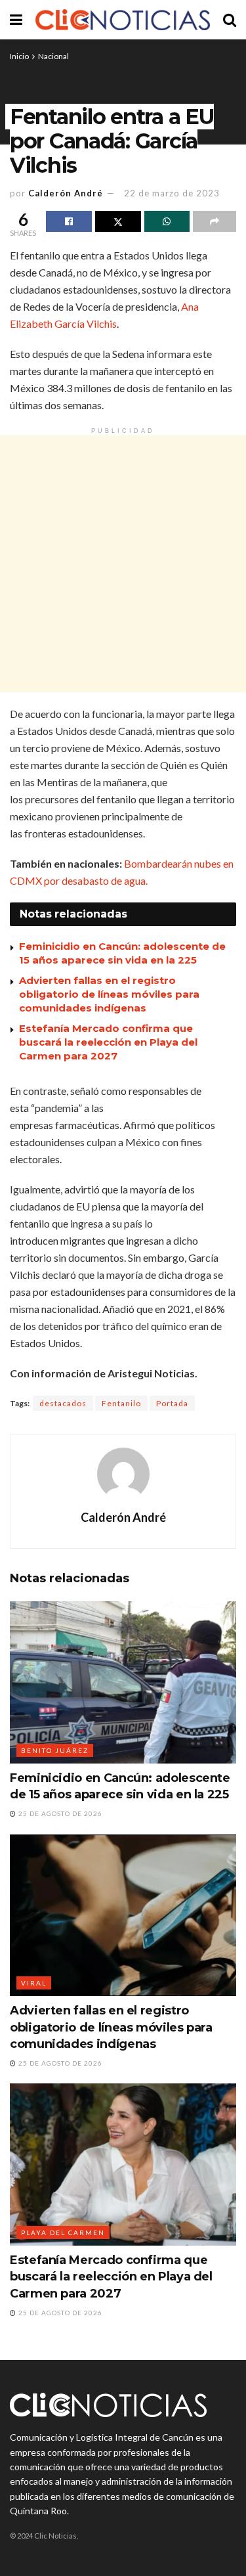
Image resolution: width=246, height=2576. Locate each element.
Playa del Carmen (63, 2232)
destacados (63, 1403)
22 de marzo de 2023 (172, 193)
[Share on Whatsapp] (167, 221)
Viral (34, 1983)
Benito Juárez (55, 1750)
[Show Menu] (16, 20)
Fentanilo (121, 1403)
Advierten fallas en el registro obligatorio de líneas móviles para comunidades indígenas (109, 994)
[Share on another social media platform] (215, 221)
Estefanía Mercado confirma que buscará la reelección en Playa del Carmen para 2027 (108, 1042)
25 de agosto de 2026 (59, 1813)
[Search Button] (230, 20)
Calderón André (66, 193)
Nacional (53, 56)
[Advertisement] (123, 564)
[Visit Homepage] (123, 20)
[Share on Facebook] (69, 221)
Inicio (19, 56)
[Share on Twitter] (118, 221)
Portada (172, 1403)
